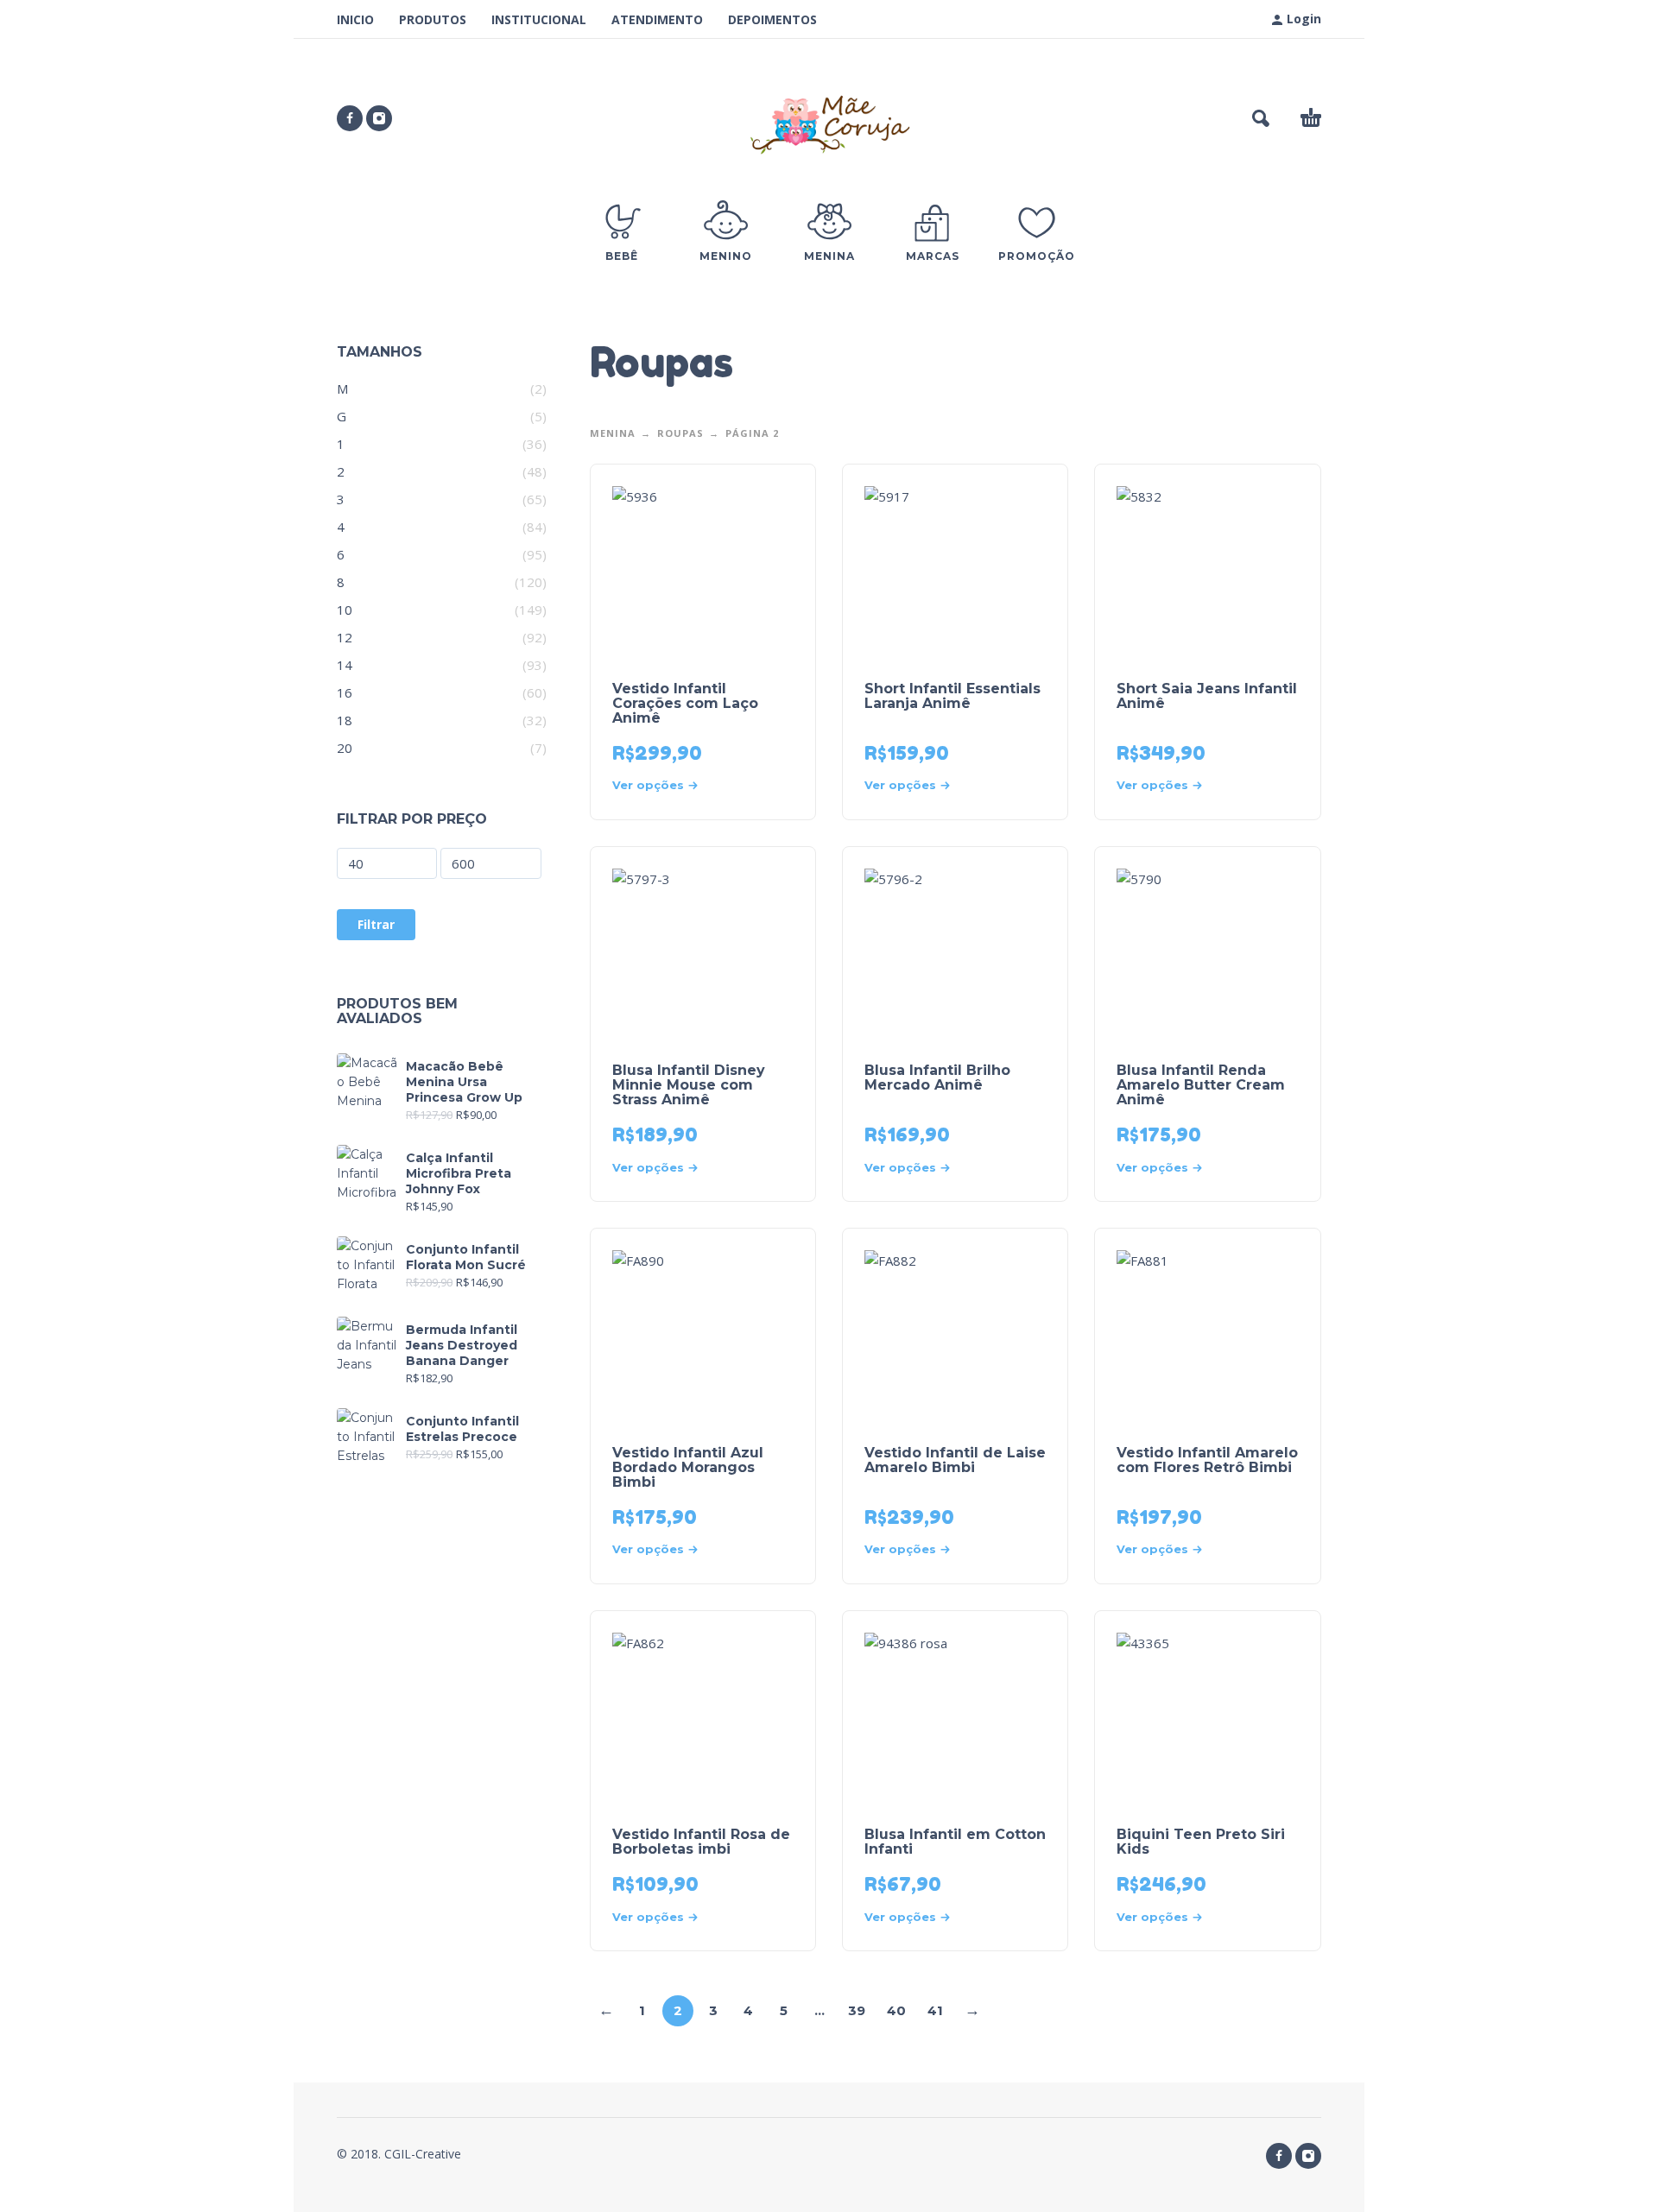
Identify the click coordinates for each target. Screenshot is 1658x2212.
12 (345, 637)
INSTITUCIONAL (539, 19)
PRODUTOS (433, 19)
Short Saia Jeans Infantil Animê (1207, 696)
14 (345, 665)
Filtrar (376, 924)
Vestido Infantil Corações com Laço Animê (685, 703)
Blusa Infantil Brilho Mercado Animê (937, 1078)
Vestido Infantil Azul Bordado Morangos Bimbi (688, 1467)
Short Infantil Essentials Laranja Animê (952, 696)
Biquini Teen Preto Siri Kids (1201, 1842)
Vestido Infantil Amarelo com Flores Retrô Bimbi (1207, 1460)
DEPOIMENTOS (772, 19)
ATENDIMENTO (657, 19)
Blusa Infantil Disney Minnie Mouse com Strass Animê (689, 1085)
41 (935, 2010)
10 (345, 610)
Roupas (680, 433)
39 (857, 2010)
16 (345, 692)
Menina (613, 433)
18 (345, 720)
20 (345, 748)
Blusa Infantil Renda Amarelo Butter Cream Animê (1201, 1085)
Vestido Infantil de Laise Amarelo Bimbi (955, 1460)
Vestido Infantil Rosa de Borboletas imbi (701, 1842)
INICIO (355, 19)
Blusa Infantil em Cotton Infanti (955, 1842)
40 (896, 2010)
